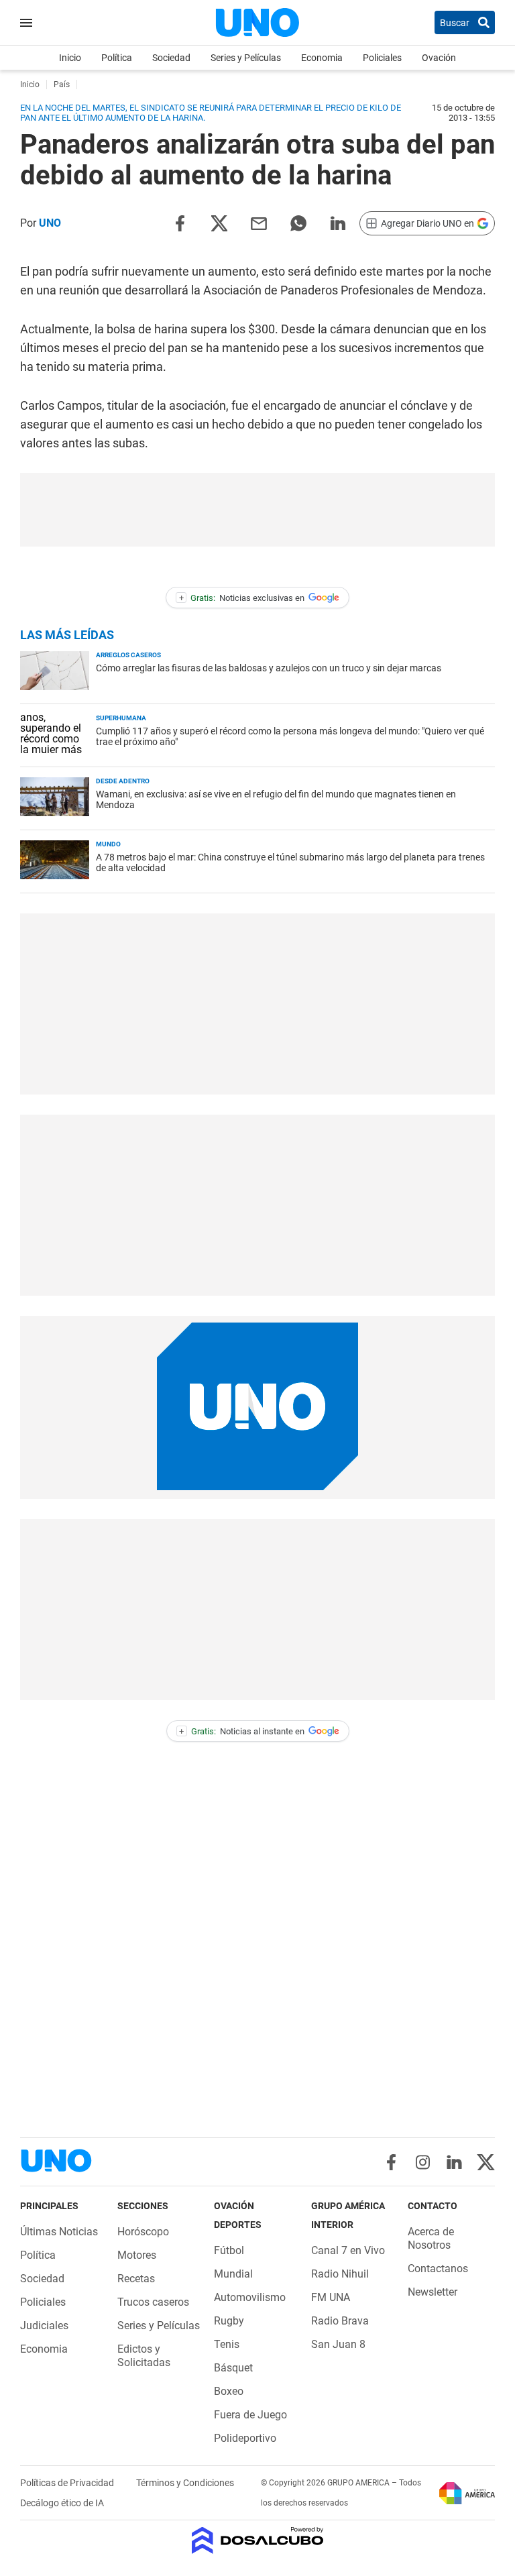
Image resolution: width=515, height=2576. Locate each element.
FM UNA (331, 2297)
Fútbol (229, 2250)
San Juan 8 (338, 2344)
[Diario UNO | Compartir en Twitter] (219, 222)
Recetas (136, 2279)
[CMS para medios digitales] (258, 2541)
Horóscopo (143, 2232)
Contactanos (438, 2269)
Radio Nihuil (340, 2274)
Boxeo (229, 2391)
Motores (137, 2255)
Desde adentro (123, 781)
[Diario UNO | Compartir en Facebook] (180, 222)
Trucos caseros (153, 2302)
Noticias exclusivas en (242, 598)
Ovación (439, 58)
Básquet (233, 2368)
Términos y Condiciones (185, 2483)
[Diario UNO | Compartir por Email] (259, 222)
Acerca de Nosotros (431, 2238)
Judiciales (44, 2326)
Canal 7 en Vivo (348, 2250)
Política (117, 58)
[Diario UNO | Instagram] (423, 2162)
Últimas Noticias (59, 2232)
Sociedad (171, 58)
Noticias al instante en (242, 1731)
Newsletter (433, 2292)
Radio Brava (340, 2321)
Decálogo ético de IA (62, 2503)
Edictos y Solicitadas (144, 2356)
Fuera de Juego (250, 2415)
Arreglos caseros (128, 655)
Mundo (108, 844)
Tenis (227, 2344)
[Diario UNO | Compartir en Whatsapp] (298, 222)
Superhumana (121, 718)
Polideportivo (245, 2438)
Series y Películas (246, 58)
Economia (322, 58)
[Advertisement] (257, 510)
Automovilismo (250, 2297)
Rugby (229, 2321)
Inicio (70, 58)
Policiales (382, 58)
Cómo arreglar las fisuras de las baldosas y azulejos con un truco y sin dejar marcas (269, 668)
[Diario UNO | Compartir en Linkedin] (338, 222)
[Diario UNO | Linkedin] (454, 2162)
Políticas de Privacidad (68, 2483)
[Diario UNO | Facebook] (391, 2162)
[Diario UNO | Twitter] (486, 2162)
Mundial (233, 2274)
